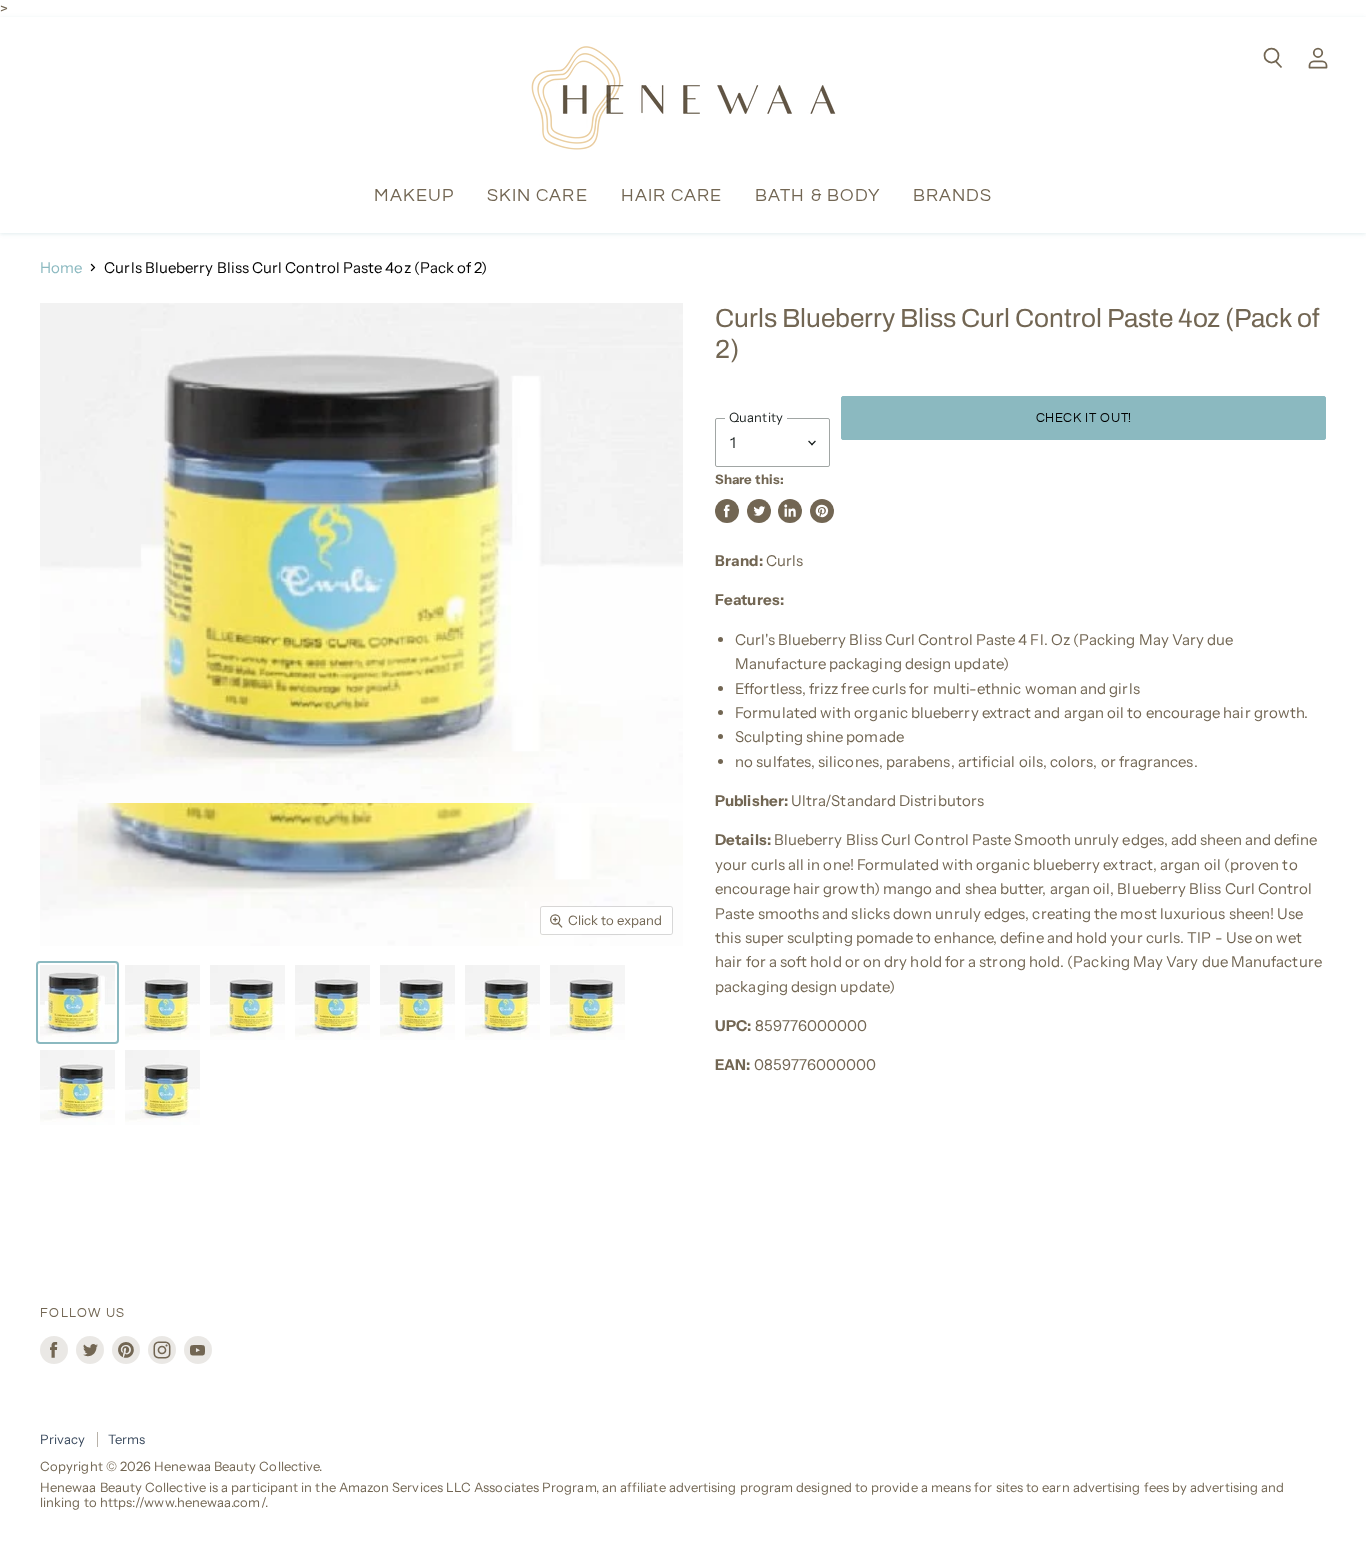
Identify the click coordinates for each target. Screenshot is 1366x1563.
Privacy (63, 1439)
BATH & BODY (817, 195)
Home (61, 267)
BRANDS (952, 195)
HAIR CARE (672, 195)
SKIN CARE (537, 195)
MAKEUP (414, 195)
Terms (126, 1439)
